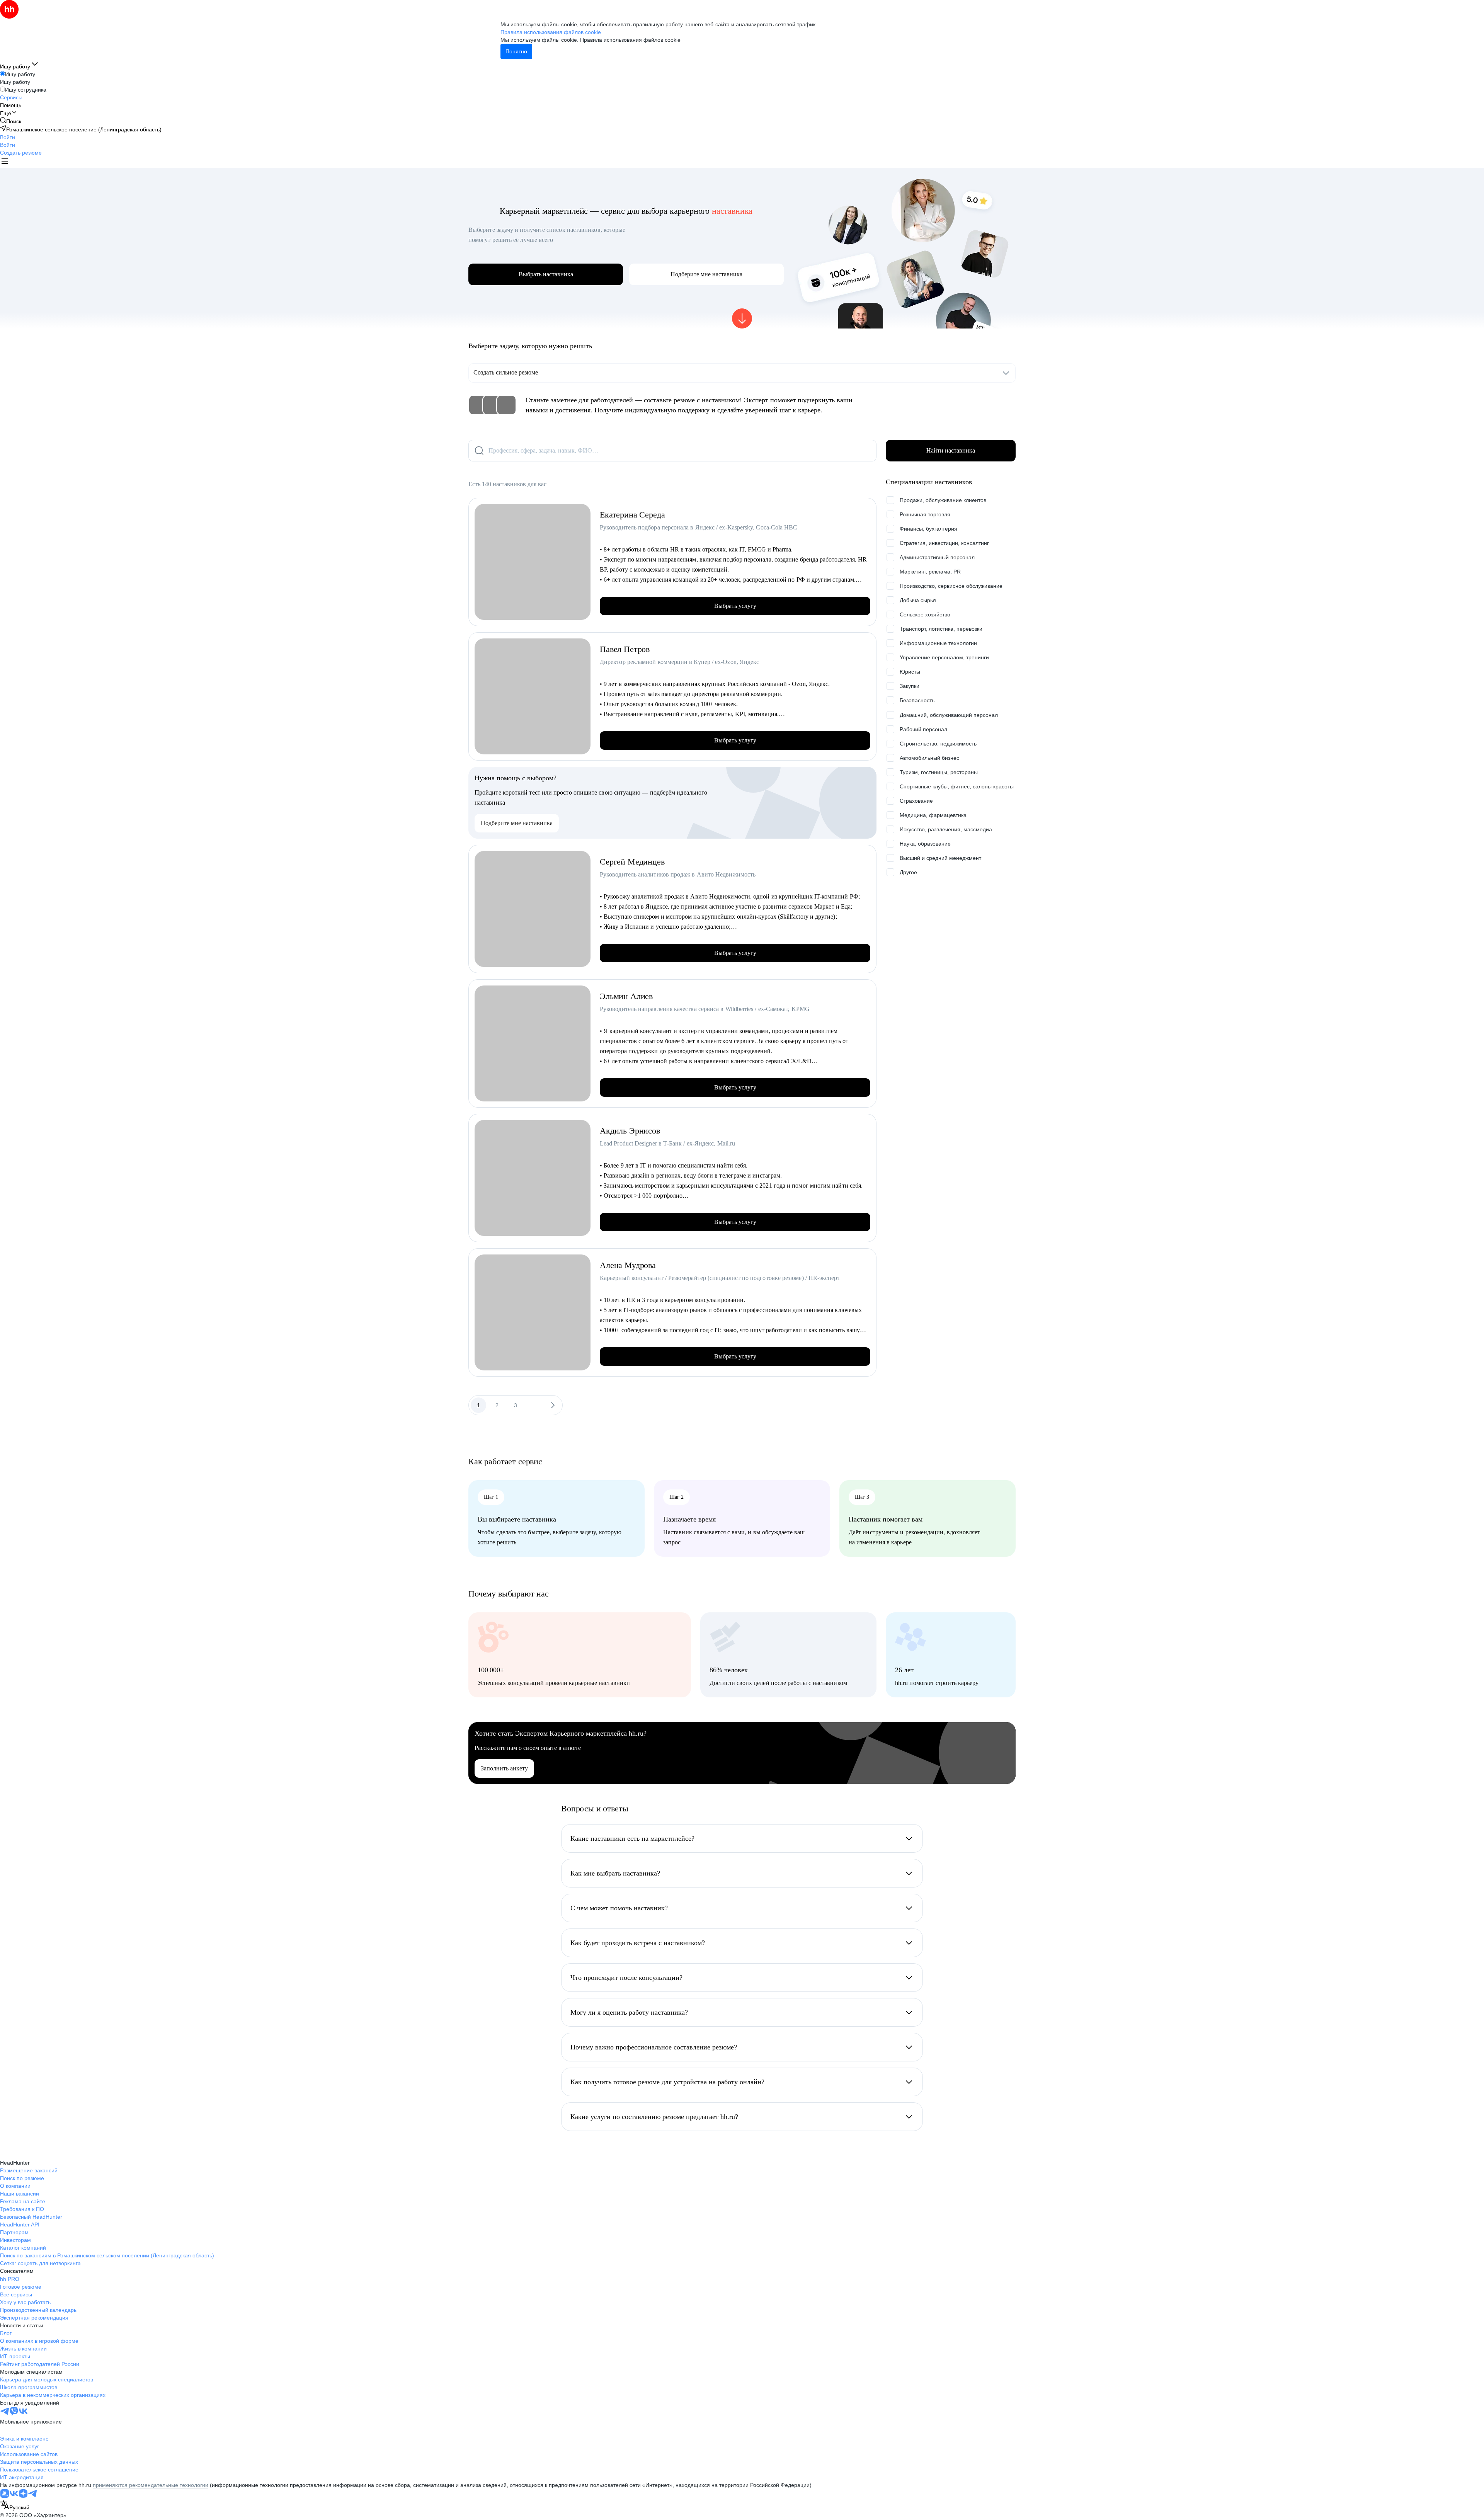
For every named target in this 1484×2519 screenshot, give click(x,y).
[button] (8, 137)
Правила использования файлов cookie (630, 40)
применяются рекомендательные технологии (151, 2485)
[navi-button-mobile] (5, 162)
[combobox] (15, 2506)
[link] (11, 121)
